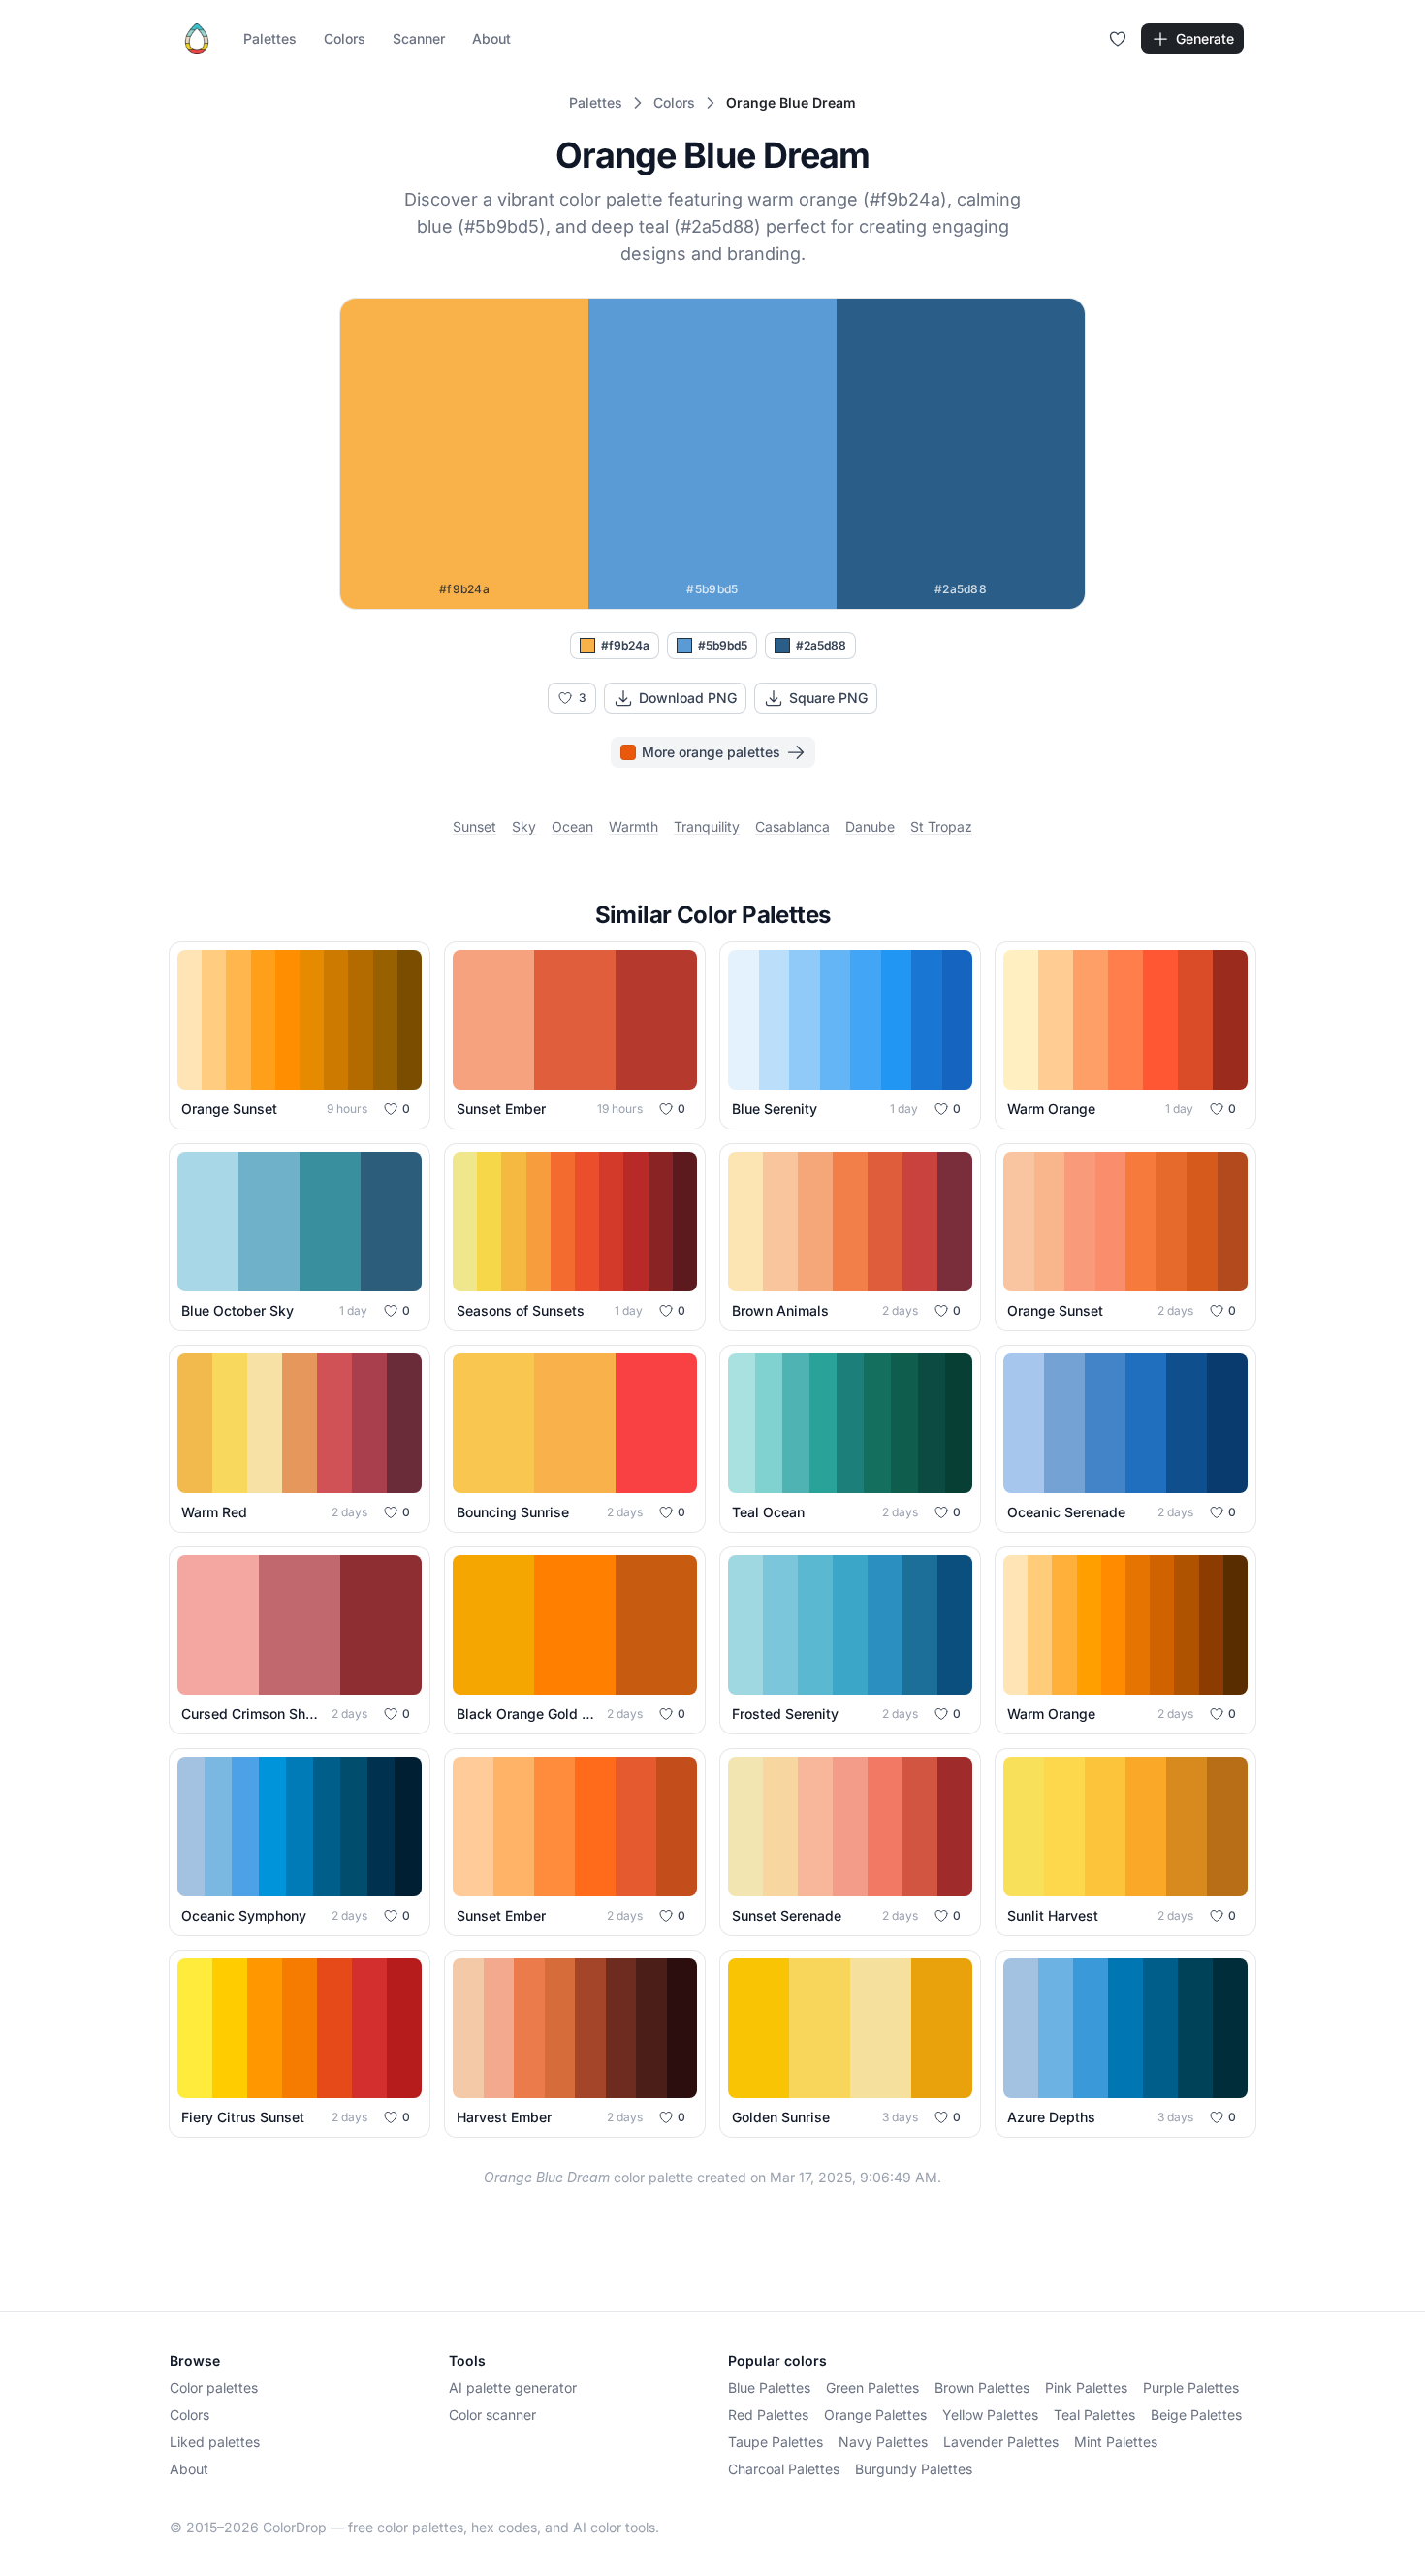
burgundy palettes (914, 2469)
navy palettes (883, 2442)
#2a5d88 (821, 645)
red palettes (768, 2415)
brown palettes (982, 2387)
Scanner (419, 38)
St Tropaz (941, 827)
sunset (475, 827)
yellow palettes (990, 2415)
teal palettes (1094, 2415)
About (491, 38)
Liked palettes (215, 2442)
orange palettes (875, 2415)
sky (524, 827)
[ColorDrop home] (197, 39)
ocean (572, 827)
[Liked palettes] (1118, 39)
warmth (633, 827)
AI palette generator (513, 2387)
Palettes (270, 38)
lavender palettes (1001, 2442)
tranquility (707, 827)
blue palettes (769, 2387)
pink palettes (1086, 2387)
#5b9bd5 (723, 645)
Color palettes (214, 2387)
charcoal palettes (784, 2469)
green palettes (872, 2387)
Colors (345, 38)
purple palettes (1191, 2387)
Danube (870, 827)
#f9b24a (625, 645)
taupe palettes (776, 2442)
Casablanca (792, 827)
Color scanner (492, 2415)
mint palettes (1116, 2442)
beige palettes (1196, 2415)
